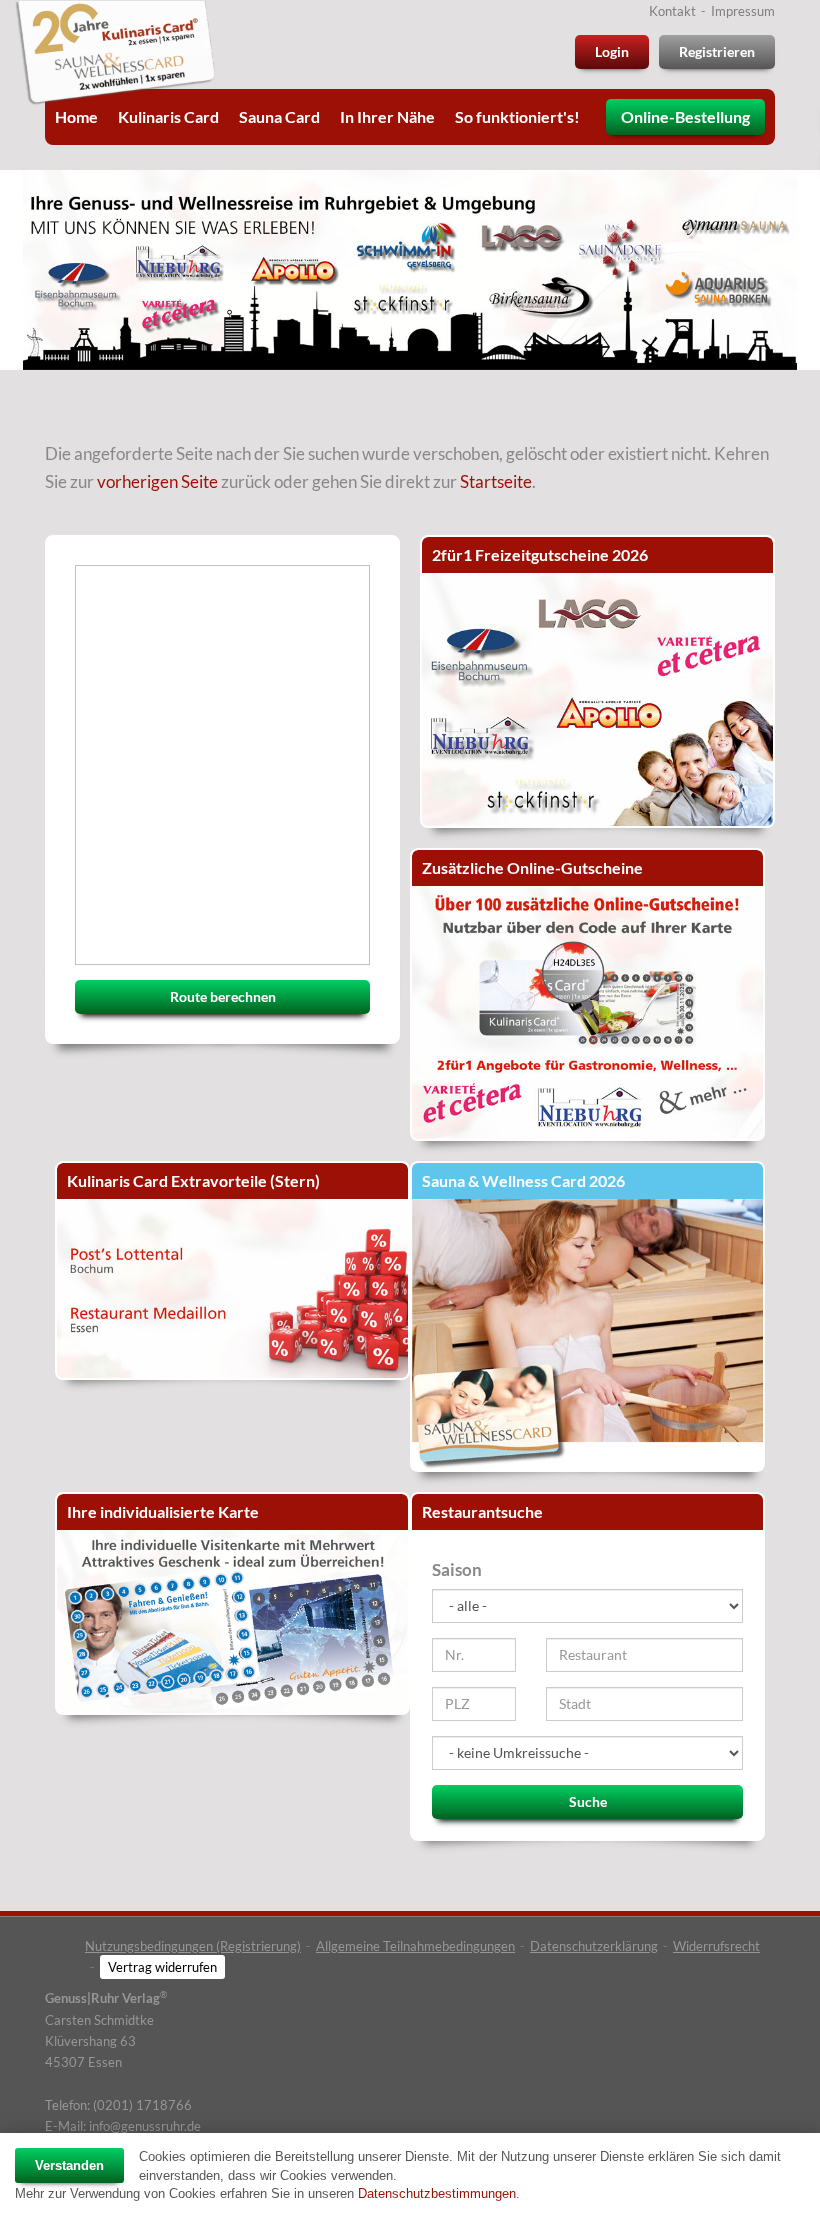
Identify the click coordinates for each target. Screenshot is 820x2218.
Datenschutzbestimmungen (437, 2193)
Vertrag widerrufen (162, 1967)
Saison (457, 1569)
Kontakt (672, 11)
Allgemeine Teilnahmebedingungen (415, 1946)
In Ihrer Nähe (387, 116)
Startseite (496, 481)
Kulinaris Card (168, 116)
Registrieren (717, 51)
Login (612, 51)
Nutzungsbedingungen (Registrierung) (193, 1946)
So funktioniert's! (517, 116)
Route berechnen (223, 996)
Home (76, 116)
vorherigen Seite (157, 481)
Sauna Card (279, 116)
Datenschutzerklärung (594, 1946)
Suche (588, 1801)
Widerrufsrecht (716, 1946)
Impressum (743, 11)
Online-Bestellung (685, 116)
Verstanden (69, 2165)
